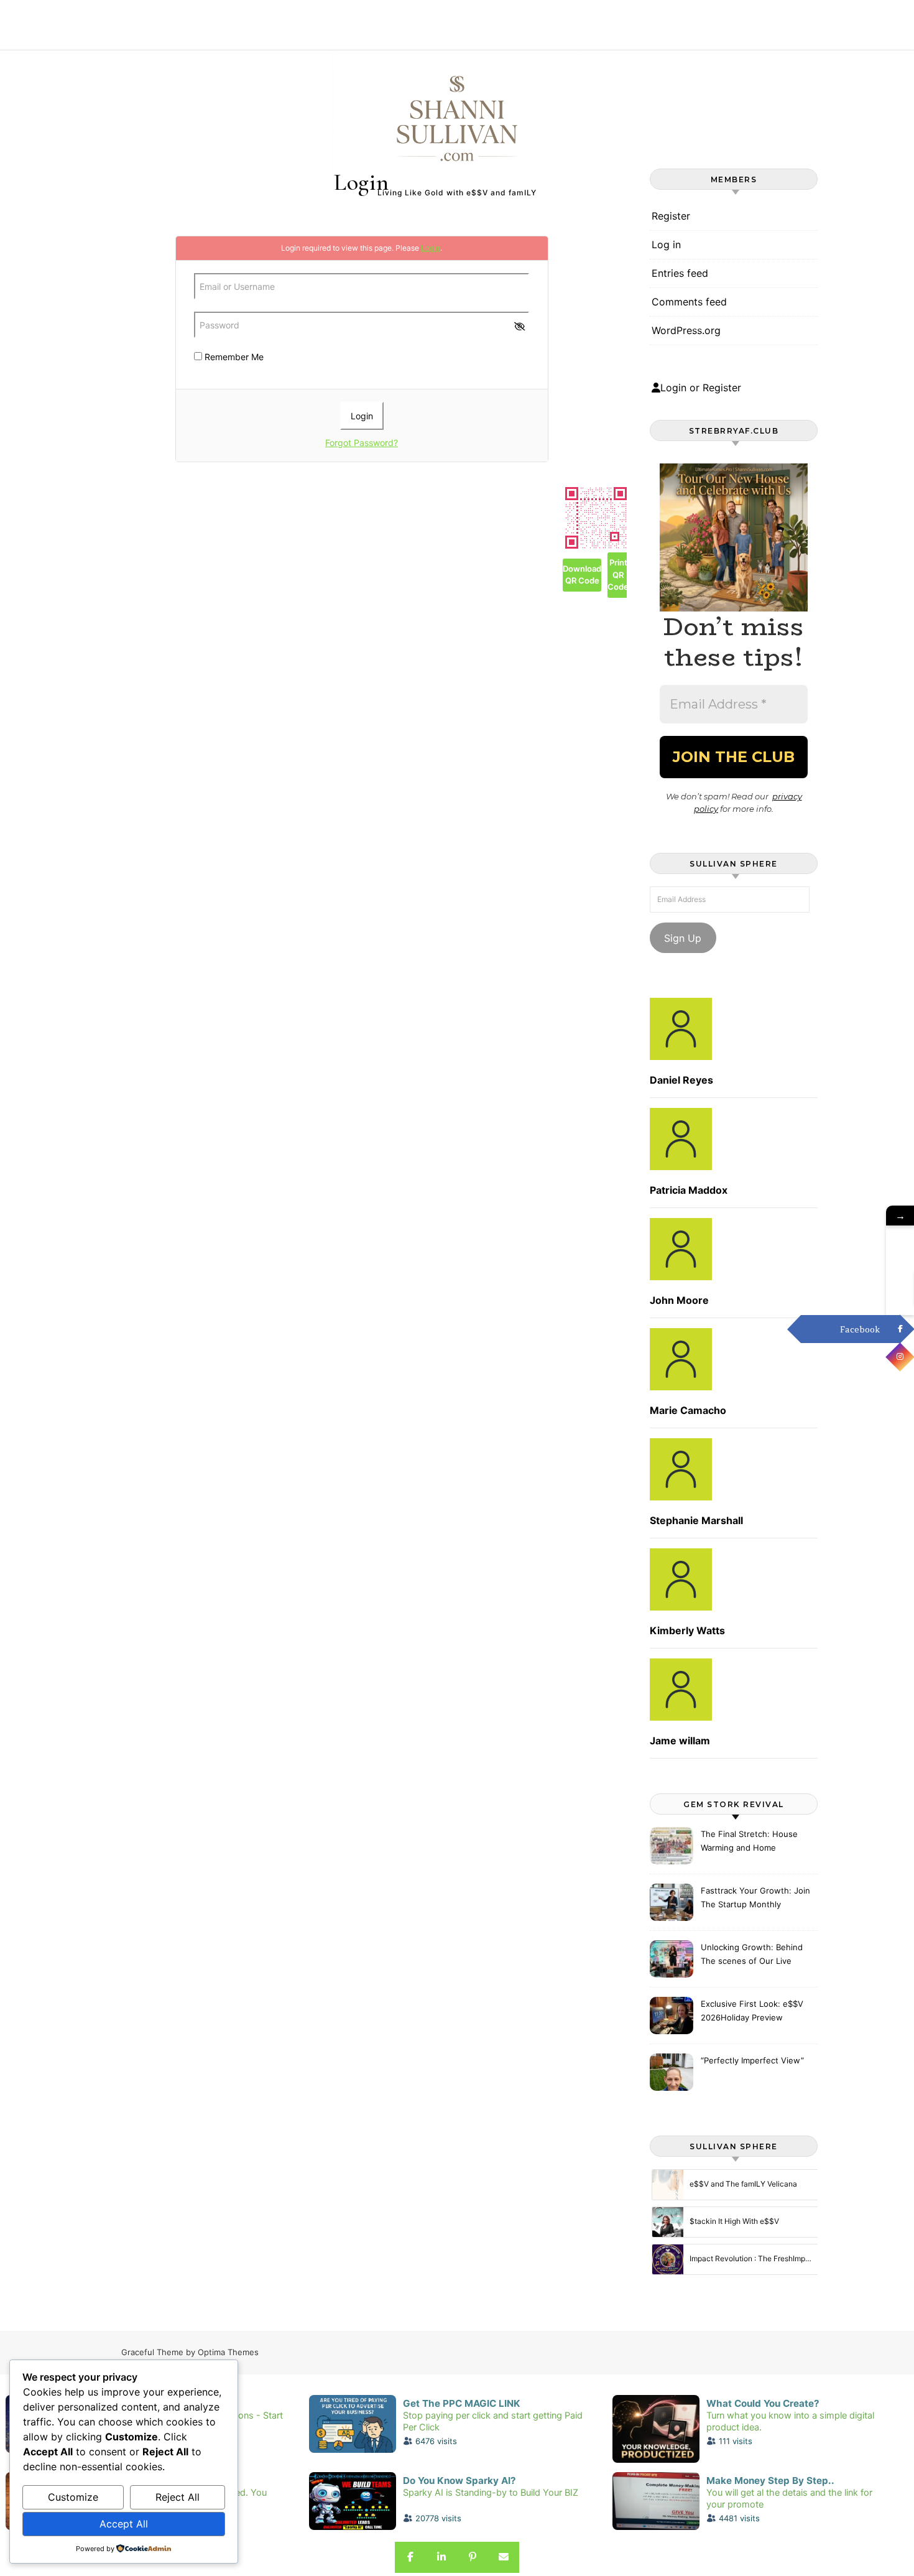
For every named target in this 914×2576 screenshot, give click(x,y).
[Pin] (473, 2557)
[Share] (410, 2557)
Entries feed (680, 273)
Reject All (178, 2497)
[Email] (504, 2557)
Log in (666, 244)
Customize (73, 2497)
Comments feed (689, 302)
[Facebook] (900, 1329)
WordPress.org (686, 330)
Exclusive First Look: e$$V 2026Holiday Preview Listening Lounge (752, 2012)
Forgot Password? (362, 443)
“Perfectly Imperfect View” (752, 2060)
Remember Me (233, 357)
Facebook (860, 1329)
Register (671, 216)
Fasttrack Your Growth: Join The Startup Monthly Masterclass (755, 1899)
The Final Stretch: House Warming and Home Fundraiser (749, 1842)
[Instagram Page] (900, 1357)
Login (431, 248)
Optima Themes (228, 2352)
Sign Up (683, 938)
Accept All (124, 2524)
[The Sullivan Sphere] (457, 118)
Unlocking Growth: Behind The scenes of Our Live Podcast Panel (752, 1955)
